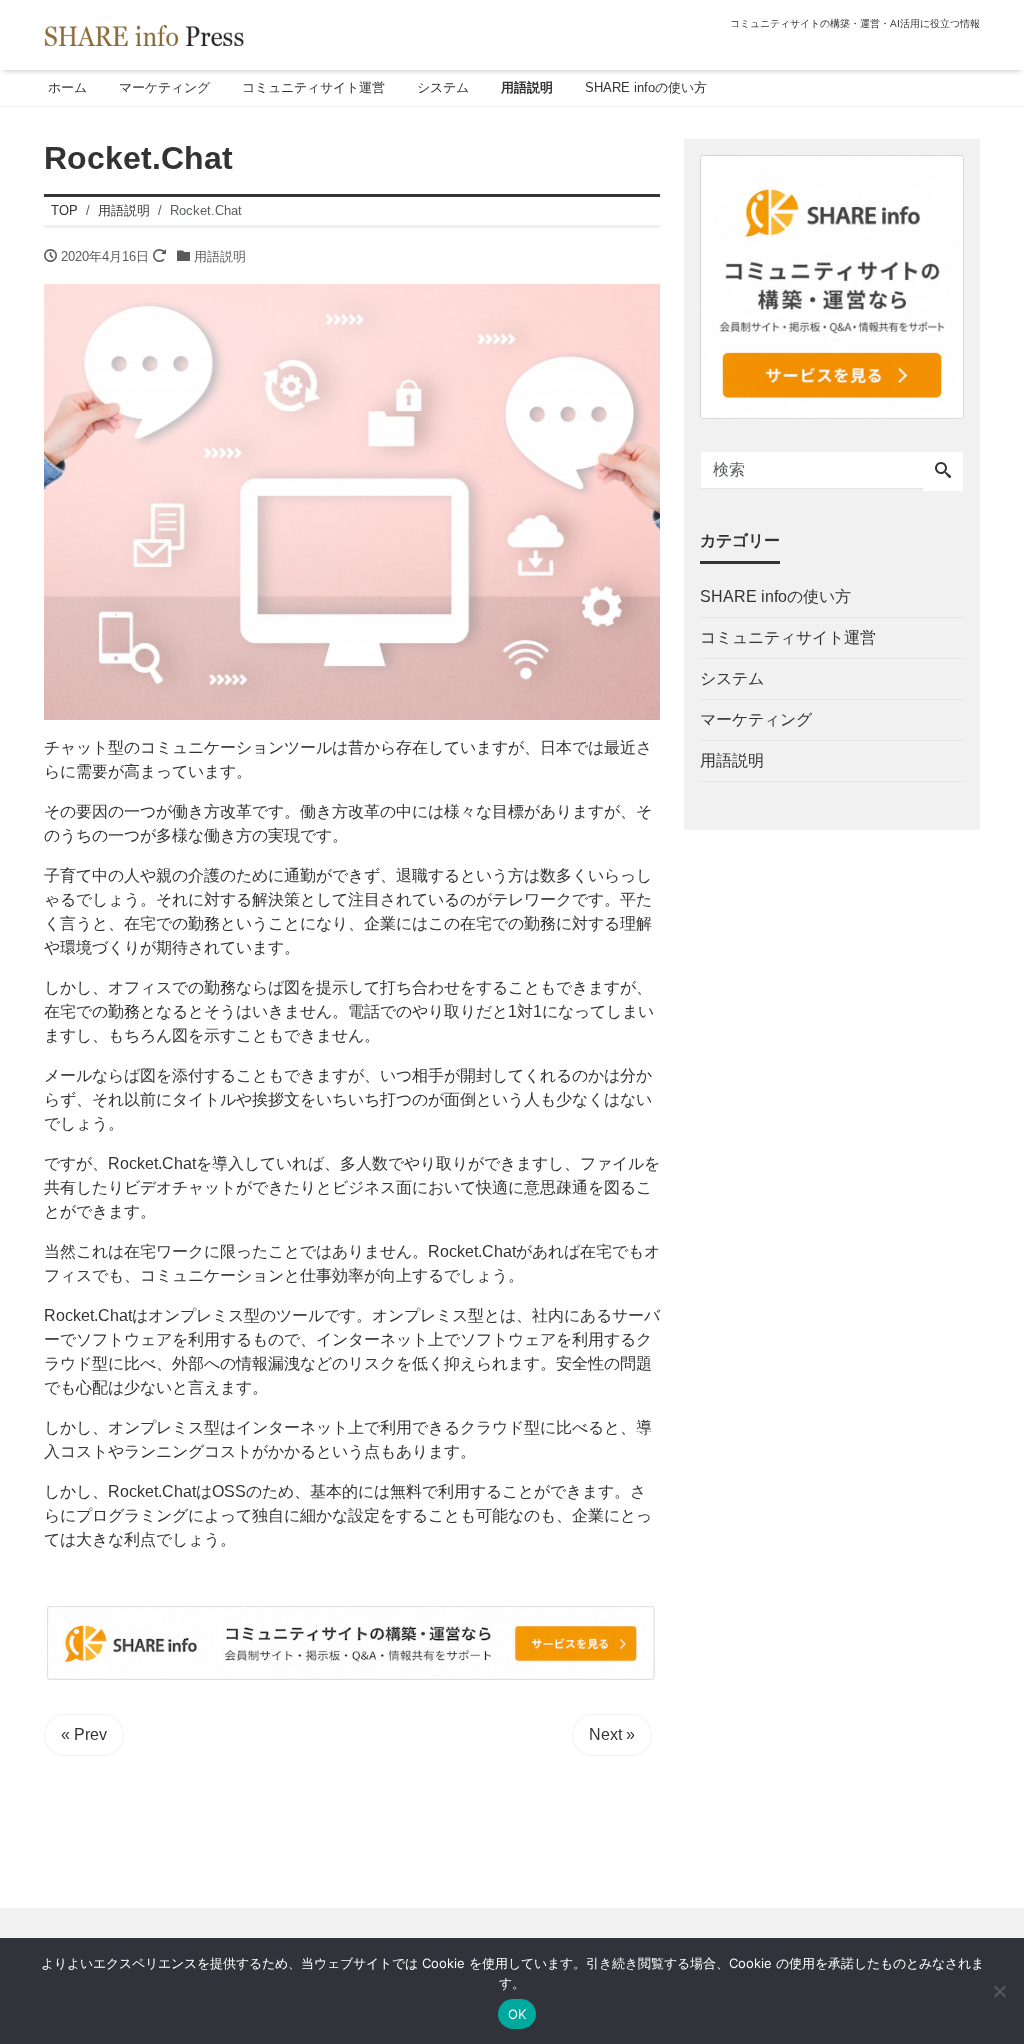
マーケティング (164, 87)
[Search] (943, 472)
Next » (612, 1734)
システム (443, 87)
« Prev (84, 1734)
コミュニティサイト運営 (313, 87)
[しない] (999, 1991)
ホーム (67, 87)
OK (517, 2014)
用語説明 (527, 87)
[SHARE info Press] (144, 33)
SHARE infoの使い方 (646, 87)
